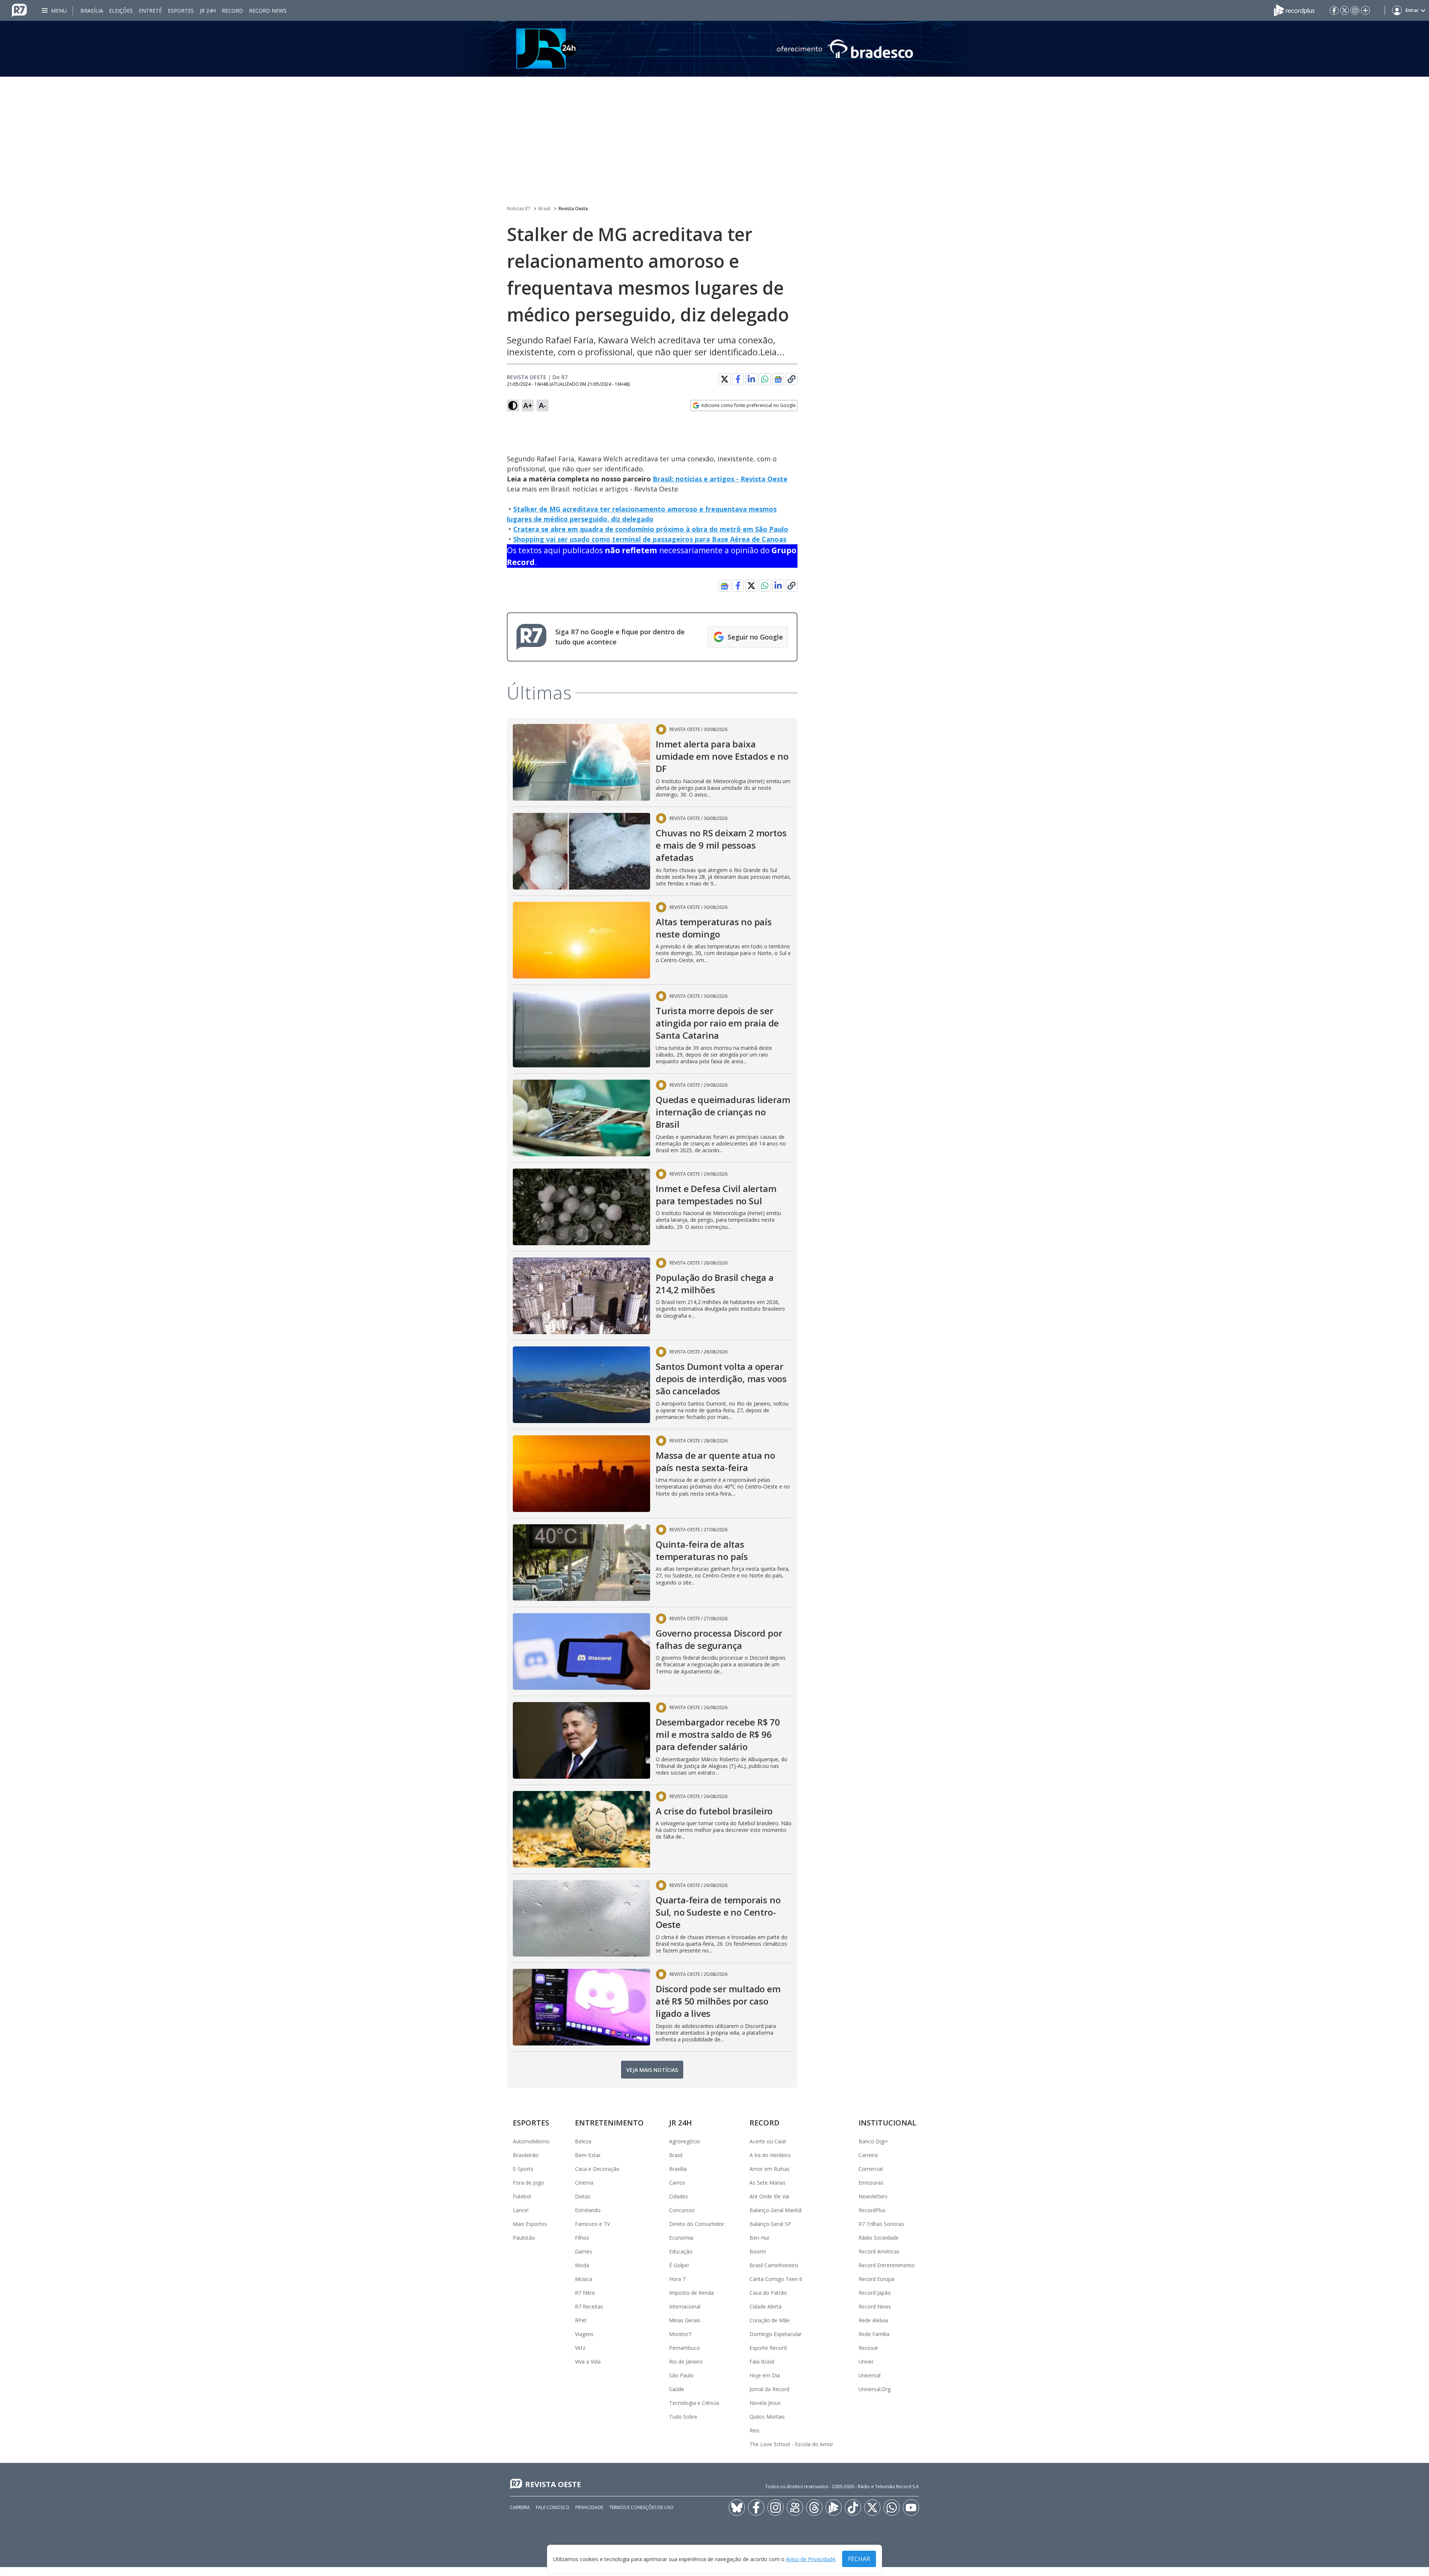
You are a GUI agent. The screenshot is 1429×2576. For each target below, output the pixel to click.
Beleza (583, 2141)
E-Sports (523, 2169)
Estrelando (588, 2210)
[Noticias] (714, 49)
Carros (677, 2183)
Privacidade (589, 2507)
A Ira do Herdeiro (770, 2155)
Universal (869, 2375)
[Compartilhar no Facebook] (738, 379)
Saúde (677, 2389)
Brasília (92, 11)
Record (232, 11)
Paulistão (524, 2238)
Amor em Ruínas (770, 2169)
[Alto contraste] (513, 406)
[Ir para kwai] (795, 2508)
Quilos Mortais (767, 2417)
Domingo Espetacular (776, 2334)
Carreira (868, 2155)
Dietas (583, 2196)
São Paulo (681, 2375)
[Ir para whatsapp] (892, 2508)
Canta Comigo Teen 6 (776, 2279)
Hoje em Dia (765, 2375)
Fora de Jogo (528, 2183)
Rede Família (874, 2334)
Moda (582, 2265)
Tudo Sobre (683, 2417)
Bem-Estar (588, 2155)
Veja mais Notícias (652, 2070)
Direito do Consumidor (697, 2224)
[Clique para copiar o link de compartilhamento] (792, 379)
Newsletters (873, 2196)
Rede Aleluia (873, 2320)
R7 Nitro (585, 2293)
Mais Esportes (530, 2224)
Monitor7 (680, 2334)
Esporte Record (768, 2348)
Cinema (584, 2183)
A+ (528, 405)
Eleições (121, 11)
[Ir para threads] (814, 2508)
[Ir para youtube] (911, 2508)
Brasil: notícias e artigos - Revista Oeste (720, 479)
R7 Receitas (589, 2306)
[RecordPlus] (1294, 10)
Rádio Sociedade (879, 2238)
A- (543, 405)
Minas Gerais (685, 2320)
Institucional (887, 2123)
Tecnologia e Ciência (694, 2403)
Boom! (758, 2251)
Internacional (685, 2306)
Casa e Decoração (597, 2169)
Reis (755, 2430)
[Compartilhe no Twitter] (725, 379)
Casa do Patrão (768, 2293)
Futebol (522, 2196)
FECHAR (859, 2559)
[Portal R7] (19, 10)
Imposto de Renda (691, 2293)
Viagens (584, 2334)
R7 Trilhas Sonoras (881, 2224)
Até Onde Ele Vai (769, 2196)
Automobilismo (531, 2141)
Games (584, 2251)
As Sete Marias (768, 2183)
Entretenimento (609, 2123)
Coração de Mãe (770, 2320)
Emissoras (871, 2183)
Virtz (580, 2348)
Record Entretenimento (887, 2265)
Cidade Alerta (765, 2306)
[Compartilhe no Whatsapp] (765, 379)
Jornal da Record (769, 2389)
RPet (581, 2320)
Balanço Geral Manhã (776, 2210)
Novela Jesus (765, 2403)
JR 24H (208, 11)
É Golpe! (679, 2265)
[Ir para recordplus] (834, 2508)
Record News (268, 11)
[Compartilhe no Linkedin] (751, 379)
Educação (681, 2251)
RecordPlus (872, 2210)
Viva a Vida (588, 2362)
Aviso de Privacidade (811, 2559)
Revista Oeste (573, 209)
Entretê (150, 11)
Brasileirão (526, 2155)
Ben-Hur (760, 2238)
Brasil (544, 209)
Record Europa (876, 2279)
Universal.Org (875, 2389)
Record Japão (875, 2293)
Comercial (871, 2169)
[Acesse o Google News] (778, 379)
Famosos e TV (592, 2224)
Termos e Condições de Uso (641, 2507)
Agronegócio (685, 2141)
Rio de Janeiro (686, 2362)
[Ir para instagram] (1355, 10)
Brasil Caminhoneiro (774, 2265)
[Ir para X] (1345, 10)
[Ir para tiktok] (853, 2508)
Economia (681, 2238)
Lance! (521, 2210)
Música (584, 2279)
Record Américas (879, 2251)
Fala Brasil (762, 2362)
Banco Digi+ (873, 2141)
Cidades (679, 2196)
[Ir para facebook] (1334, 10)
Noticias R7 (519, 209)
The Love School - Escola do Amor (791, 2444)
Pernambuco (685, 2348)
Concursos (682, 2210)
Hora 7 (677, 2279)
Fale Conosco (553, 2507)
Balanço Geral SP (770, 2224)
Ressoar (868, 2348)
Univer (866, 2362)
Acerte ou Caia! (768, 2141)
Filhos (582, 2238)
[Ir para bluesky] (737, 2508)
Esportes (181, 11)
